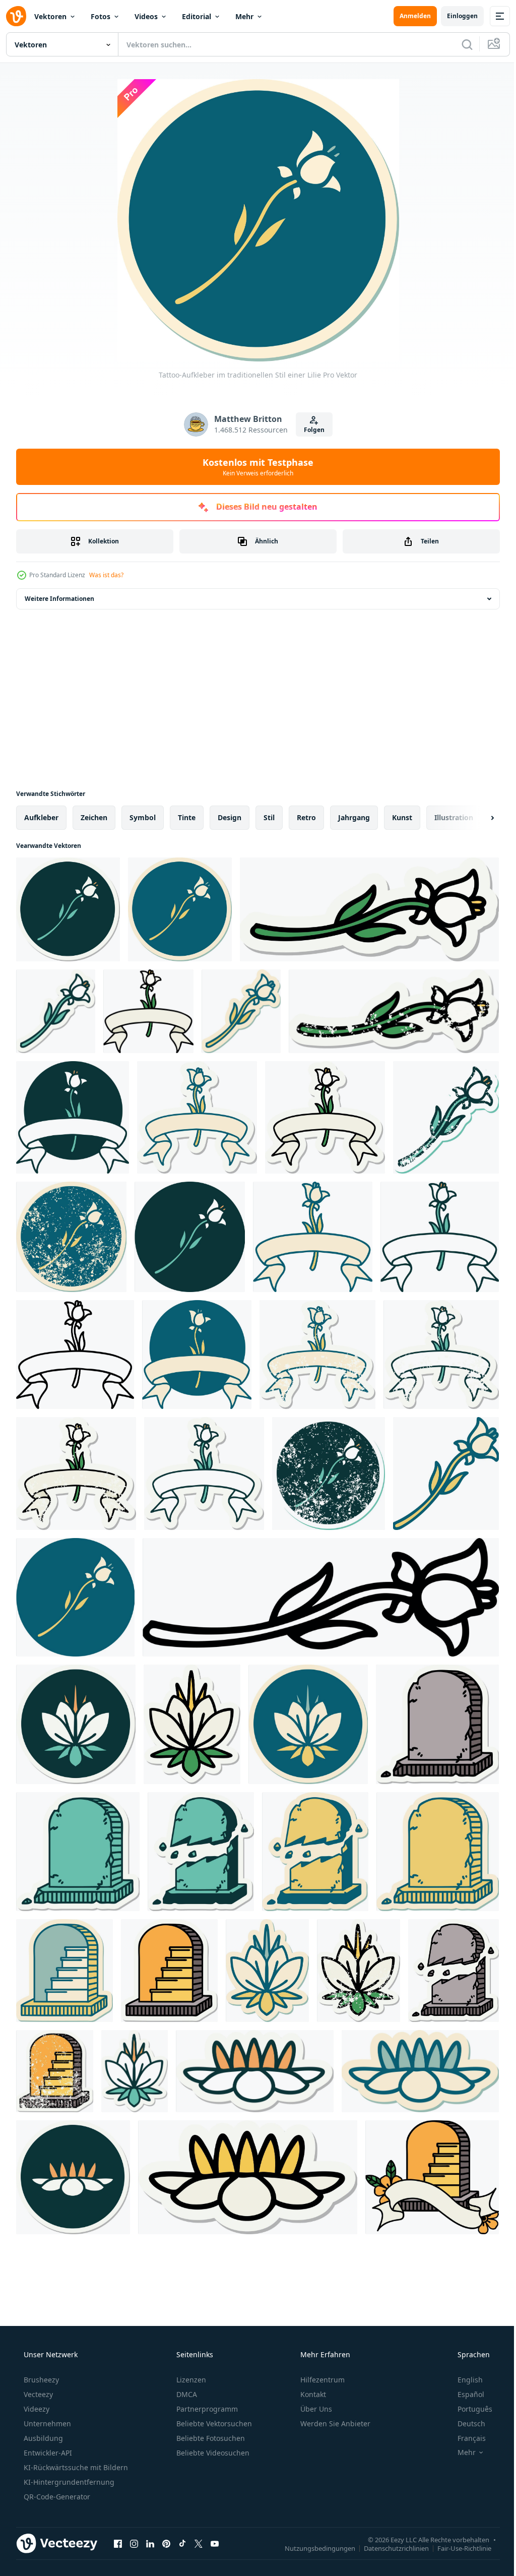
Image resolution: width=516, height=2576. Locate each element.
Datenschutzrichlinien (389, 2548)
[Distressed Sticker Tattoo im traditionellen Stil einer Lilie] (394, 1011)
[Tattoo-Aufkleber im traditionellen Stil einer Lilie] (68, 909)
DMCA (186, 2394)
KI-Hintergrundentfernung (68, 2482)
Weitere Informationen (59, 599)
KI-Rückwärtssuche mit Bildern (75, 2467)
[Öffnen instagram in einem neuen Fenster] (134, 2543)
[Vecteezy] (16, 16)
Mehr (244, 16)
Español (464, 2394)
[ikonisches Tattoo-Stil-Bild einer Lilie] (190, 1237)
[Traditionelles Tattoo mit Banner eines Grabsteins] (432, 2177)
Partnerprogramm (206, 2409)
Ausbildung (42, 2438)
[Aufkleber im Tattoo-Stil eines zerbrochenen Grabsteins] (454, 1971)
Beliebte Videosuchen (212, 2453)
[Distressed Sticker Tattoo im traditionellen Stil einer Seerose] (359, 1971)
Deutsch (465, 2424)
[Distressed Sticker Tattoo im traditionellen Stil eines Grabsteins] (55, 2071)
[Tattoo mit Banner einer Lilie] (148, 1011)
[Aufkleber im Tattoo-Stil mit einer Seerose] (267, 1971)
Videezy (36, 2409)
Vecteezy (37, 2394)
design (230, 817)
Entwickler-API (47, 2453)
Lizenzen (190, 2380)
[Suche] (460, 44)
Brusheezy (40, 2380)
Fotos (101, 16)
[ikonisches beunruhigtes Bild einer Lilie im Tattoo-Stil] (446, 1117)
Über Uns (315, 2409)
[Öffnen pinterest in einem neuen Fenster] (166, 2543)
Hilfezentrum (321, 2380)
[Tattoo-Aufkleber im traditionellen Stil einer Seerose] (76, 1724)
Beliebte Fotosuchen (210, 2438)
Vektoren (50, 16)
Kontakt (312, 2394)
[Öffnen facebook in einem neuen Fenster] (118, 2543)
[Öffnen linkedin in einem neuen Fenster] (150, 2543)
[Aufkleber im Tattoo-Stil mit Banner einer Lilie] (325, 1117)
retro (306, 817)
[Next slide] (476, 818)
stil (269, 817)
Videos (146, 16)
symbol (143, 817)
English (464, 2380)
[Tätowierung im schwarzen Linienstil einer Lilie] (321, 1597)
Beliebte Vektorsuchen (213, 2424)
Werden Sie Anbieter (334, 2424)
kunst (402, 817)
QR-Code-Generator (56, 2497)
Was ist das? (106, 575)
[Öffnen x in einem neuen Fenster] (199, 2543)
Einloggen (455, 16)
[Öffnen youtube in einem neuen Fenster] (215, 2543)
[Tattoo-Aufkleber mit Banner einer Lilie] (197, 1117)
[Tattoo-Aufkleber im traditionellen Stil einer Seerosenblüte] (255, 2071)
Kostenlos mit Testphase (254, 467)
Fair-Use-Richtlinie (457, 2548)
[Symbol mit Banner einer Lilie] (197, 1355)
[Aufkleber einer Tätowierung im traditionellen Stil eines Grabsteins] (437, 1724)
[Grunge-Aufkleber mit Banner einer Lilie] (317, 1355)
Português (468, 2409)
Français (465, 2438)
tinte (187, 817)
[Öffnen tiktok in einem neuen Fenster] (182, 2543)
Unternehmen (46, 2424)
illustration (454, 817)
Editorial (197, 16)
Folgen (310, 430)
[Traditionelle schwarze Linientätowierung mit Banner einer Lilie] (75, 1355)
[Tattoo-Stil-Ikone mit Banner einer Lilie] (73, 1117)
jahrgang (354, 817)
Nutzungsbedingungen (312, 2548)
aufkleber (41, 817)
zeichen (94, 817)
